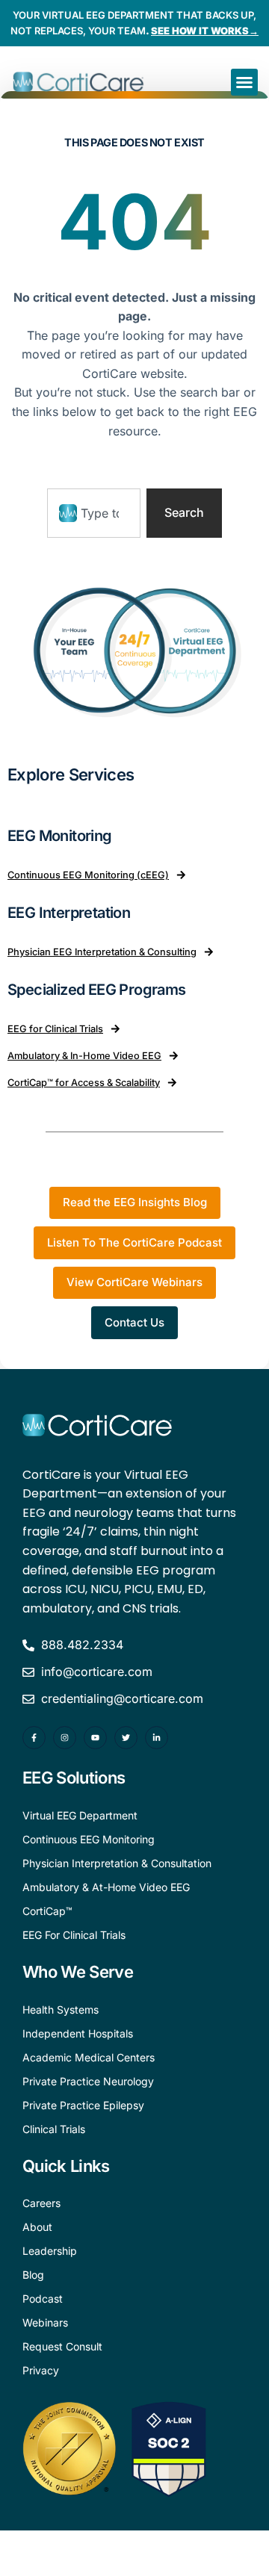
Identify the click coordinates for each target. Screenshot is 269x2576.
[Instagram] (65, 1738)
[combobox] (94, 513)
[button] (244, 82)
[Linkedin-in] (157, 1738)
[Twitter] (126, 1738)
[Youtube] (95, 1738)
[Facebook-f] (34, 1738)
